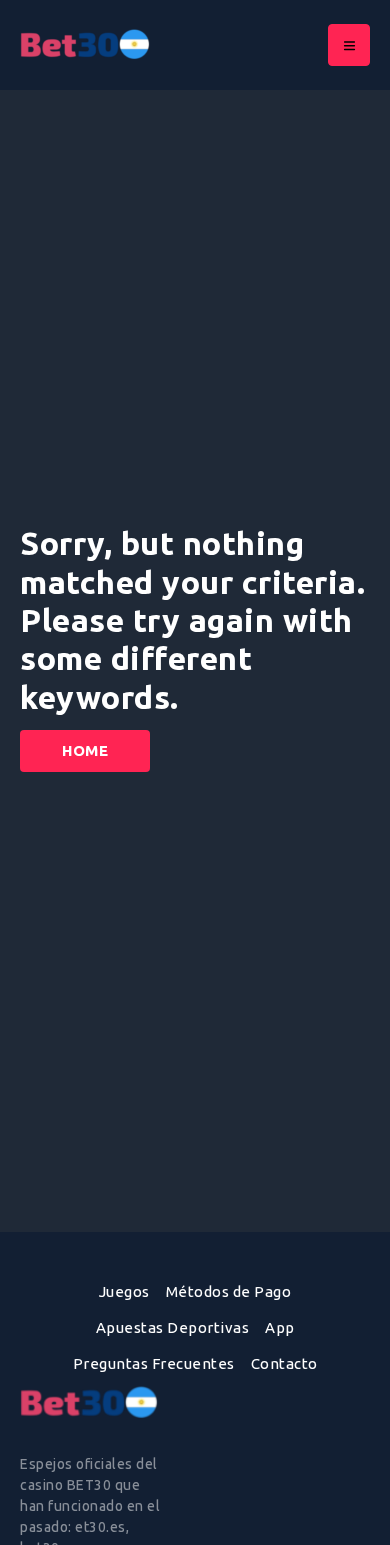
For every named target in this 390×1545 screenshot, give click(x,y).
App (280, 1327)
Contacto (284, 1363)
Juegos (124, 1291)
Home (85, 750)
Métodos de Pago (229, 1291)
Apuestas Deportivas (173, 1327)
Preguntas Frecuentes (154, 1363)
